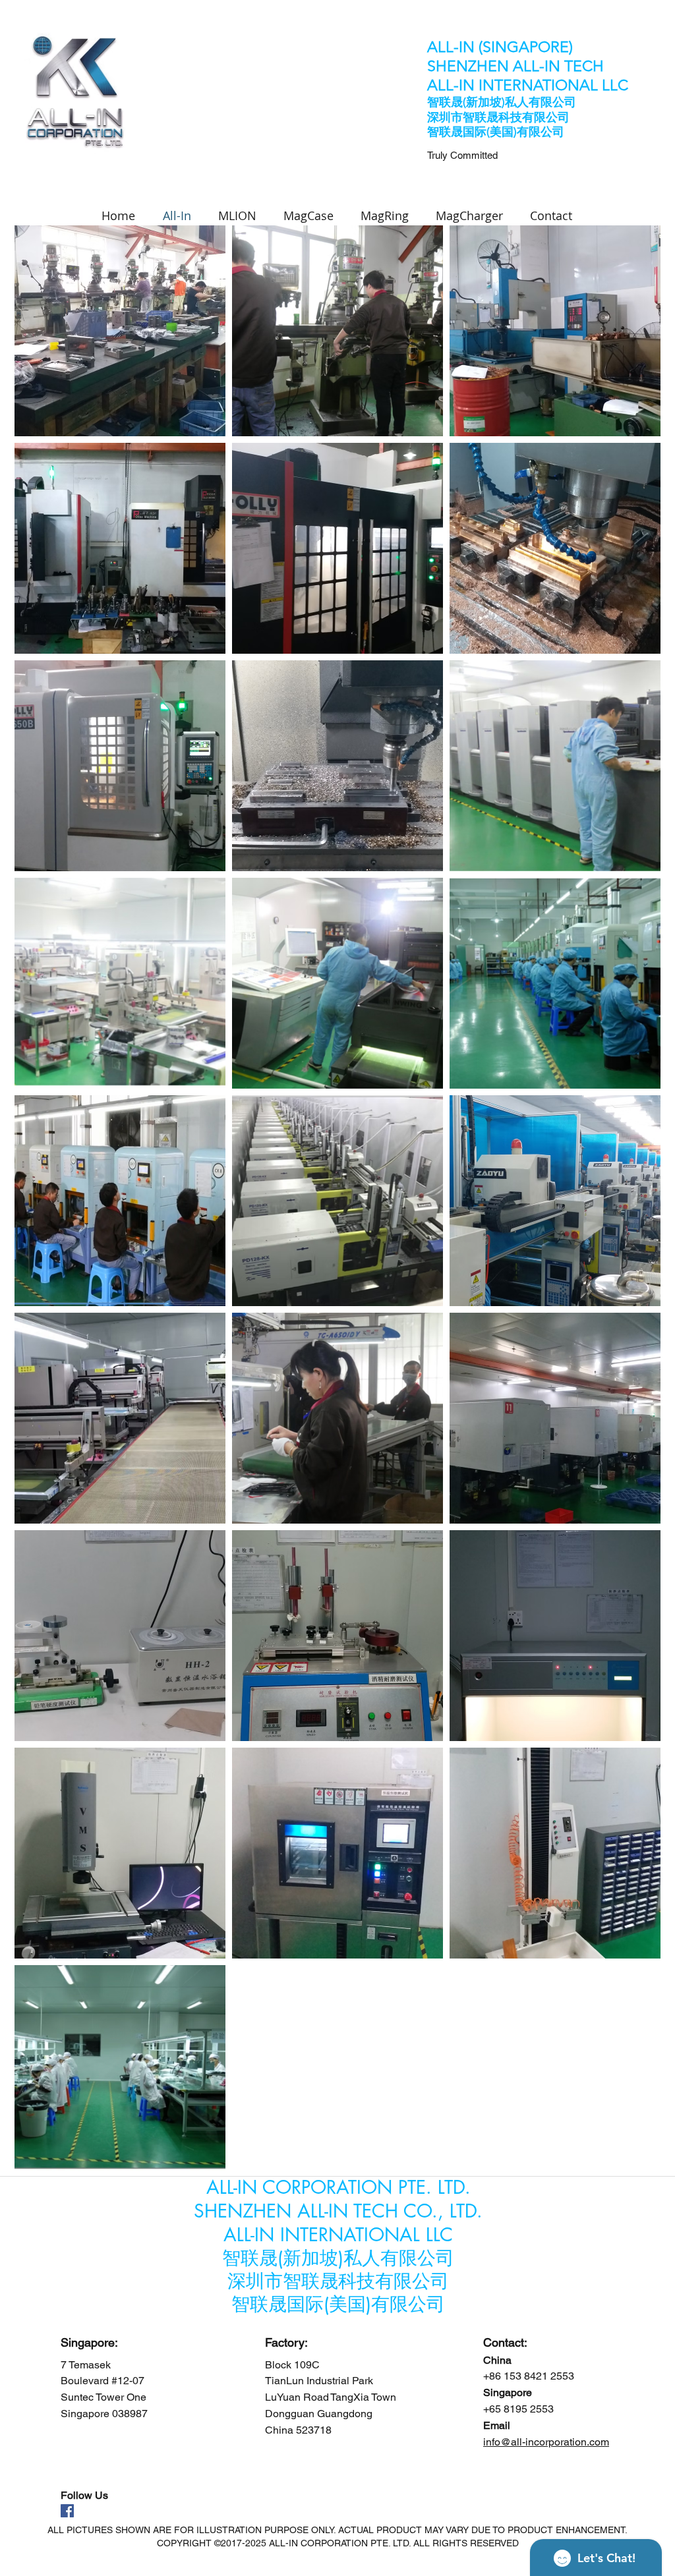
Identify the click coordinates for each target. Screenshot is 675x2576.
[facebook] (67, 2511)
